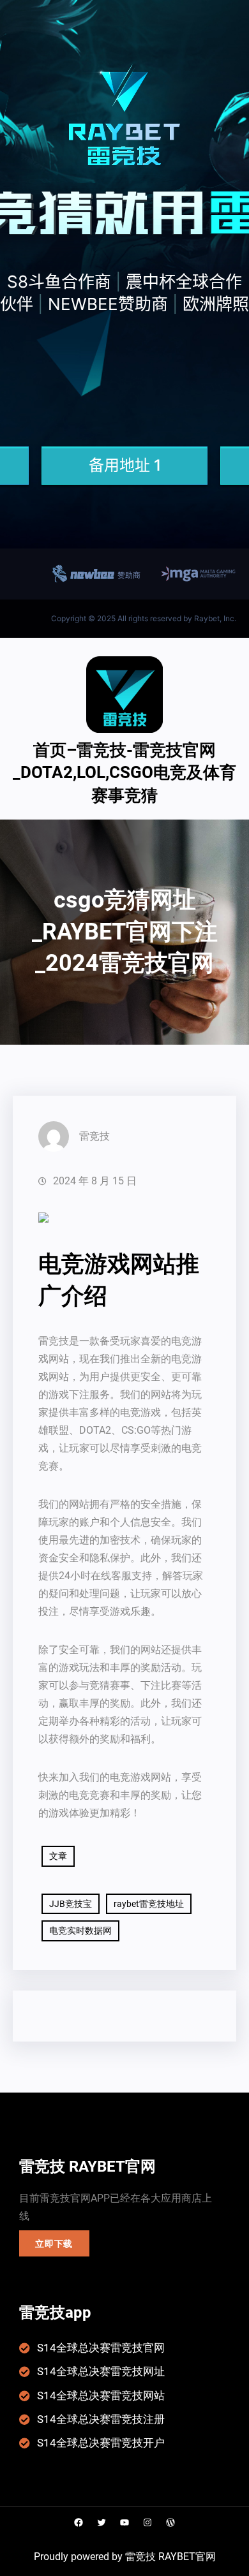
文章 (58, 1856)
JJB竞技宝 (71, 1904)
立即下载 (54, 2244)
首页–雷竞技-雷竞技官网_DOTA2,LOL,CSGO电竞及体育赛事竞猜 (124, 773)
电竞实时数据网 (80, 1931)
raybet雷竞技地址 (149, 1904)
